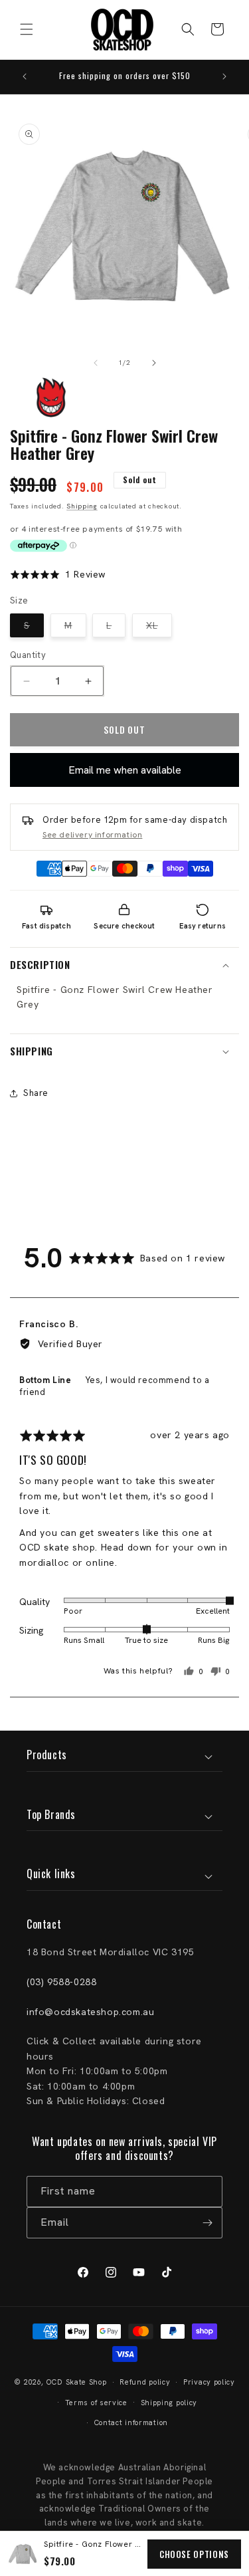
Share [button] (36, 1093)
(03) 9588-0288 (61, 1982)
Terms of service (96, 2403)
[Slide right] (154, 363)
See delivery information (92, 835)
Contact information (131, 2422)
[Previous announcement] (25, 76)
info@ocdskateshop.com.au (90, 2012)
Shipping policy (169, 2403)
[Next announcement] (224, 76)
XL (159, 628)
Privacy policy (209, 2382)
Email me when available (125, 770)
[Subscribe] (207, 2223)
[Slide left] (96, 363)
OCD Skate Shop (77, 2382)
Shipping (82, 506)
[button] (27, 29)
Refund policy (145, 2382)
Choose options (194, 2554)
